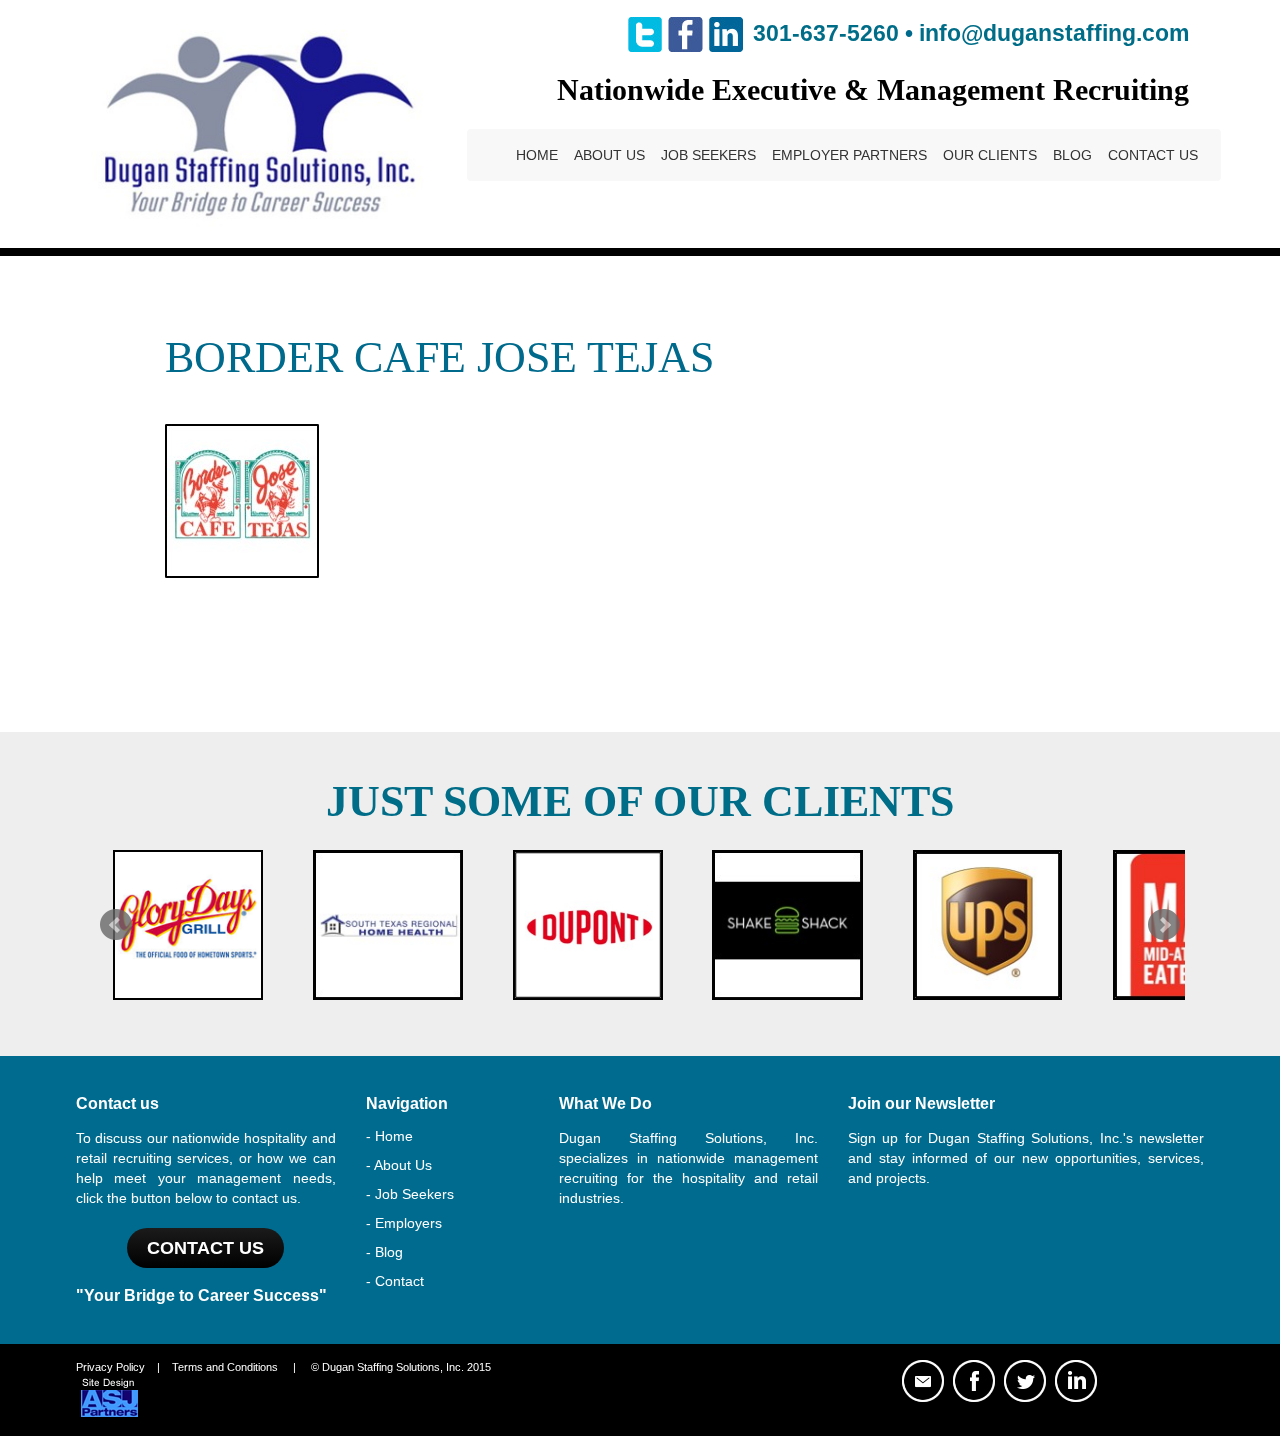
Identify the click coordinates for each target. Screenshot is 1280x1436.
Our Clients (990, 155)
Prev (116, 925)
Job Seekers (708, 155)
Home (537, 155)
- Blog (384, 1252)
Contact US (205, 1248)
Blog (1072, 155)
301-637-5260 (826, 33)
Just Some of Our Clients (640, 801)
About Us (609, 155)
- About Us (399, 1165)
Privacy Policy (110, 1367)
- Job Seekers (410, 1194)
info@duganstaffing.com (1054, 33)
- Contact (395, 1281)
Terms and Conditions (225, 1367)
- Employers (404, 1223)
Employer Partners (849, 155)
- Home (389, 1136)
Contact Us (1153, 155)
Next (1164, 925)
